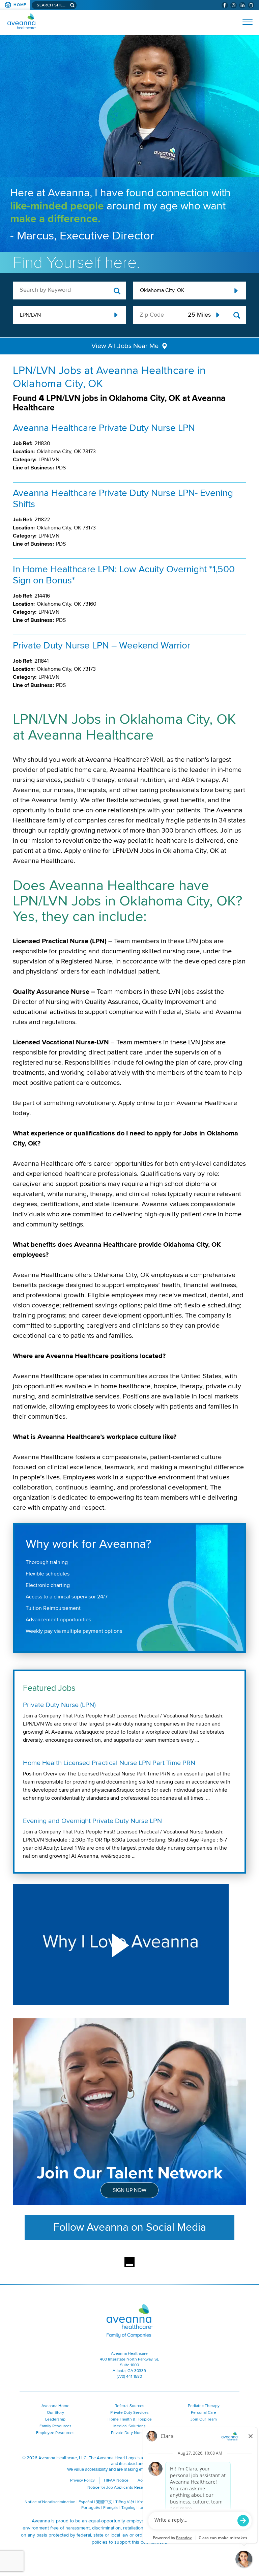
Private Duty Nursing (130, 2433)
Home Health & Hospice (130, 2419)
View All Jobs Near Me (125, 346)
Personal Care (204, 2413)
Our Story (55, 2413)
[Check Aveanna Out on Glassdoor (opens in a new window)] (251, 5)
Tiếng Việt (125, 2502)
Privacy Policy (82, 2480)
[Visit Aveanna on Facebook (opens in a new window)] (225, 5)
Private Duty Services (129, 2413)
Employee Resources (55, 2433)
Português (91, 2508)
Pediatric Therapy (204, 2406)
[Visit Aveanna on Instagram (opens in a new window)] (234, 5)
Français (111, 2508)
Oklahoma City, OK (162, 290)
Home (20, 5)
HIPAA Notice (116, 2480)
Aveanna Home (55, 2406)
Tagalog (128, 2508)
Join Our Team (204, 2419)
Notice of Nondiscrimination (50, 2502)
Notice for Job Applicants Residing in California (130, 2487)
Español (86, 2502)
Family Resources (55, 2426)
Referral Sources (129, 2406)
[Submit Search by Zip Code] (237, 315)
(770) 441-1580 (129, 2377)
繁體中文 (104, 2502)
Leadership (55, 2419)
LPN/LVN (30, 315)
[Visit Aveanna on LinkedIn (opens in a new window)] (242, 5)
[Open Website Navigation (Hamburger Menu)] (245, 22)
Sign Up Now (129, 2190)
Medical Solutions (129, 2426)
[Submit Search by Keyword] (117, 291)
